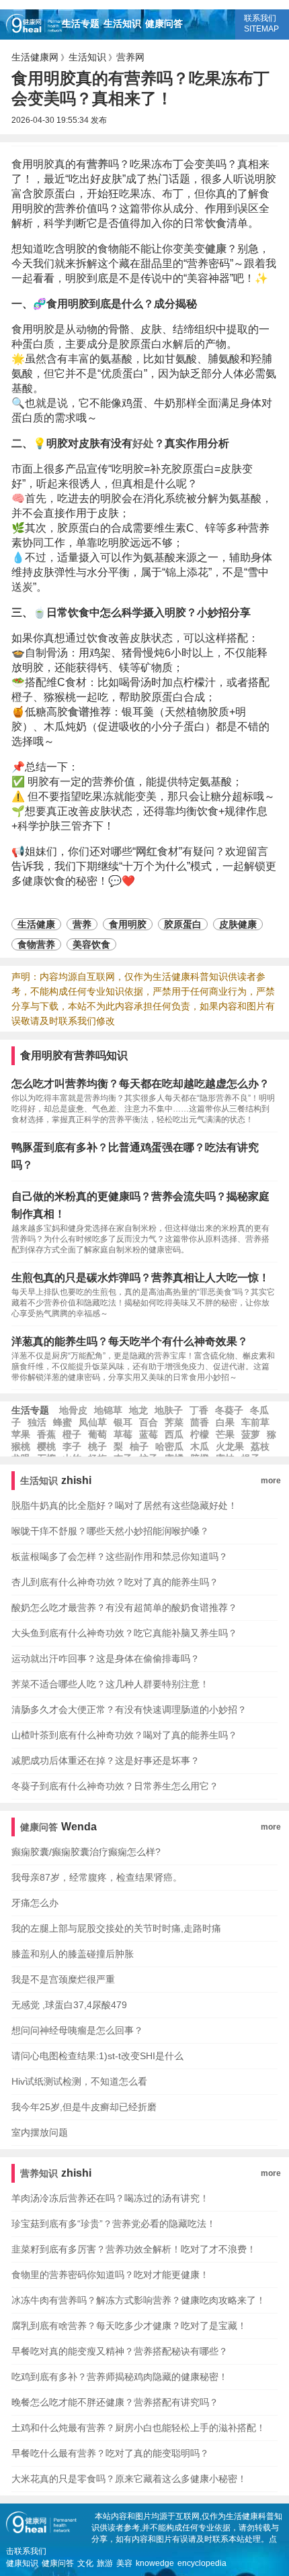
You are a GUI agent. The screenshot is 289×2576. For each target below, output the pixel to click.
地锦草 (108, 1410)
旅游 (105, 2563)
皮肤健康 (238, 924)
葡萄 (97, 1434)
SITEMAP (261, 29)
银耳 (123, 1422)
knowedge (155, 2563)
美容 (124, 2563)
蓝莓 (149, 1434)
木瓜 (200, 1446)
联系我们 (260, 18)
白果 (225, 1422)
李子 (72, 1446)
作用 (216, 208)
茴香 (200, 1422)
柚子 (139, 1446)
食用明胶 (128, 924)
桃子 (97, 1446)
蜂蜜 (63, 1422)
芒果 (225, 1434)
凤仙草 (93, 1422)
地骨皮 (73, 1410)
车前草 (255, 1422)
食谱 (79, 712)
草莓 (123, 1434)
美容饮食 (91, 944)
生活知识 (122, 23)
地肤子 (169, 1410)
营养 (97, 164)
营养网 (130, 57)
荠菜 (174, 1422)
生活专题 (81, 23)
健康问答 (164, 23)
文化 (85, 2563)
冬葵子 (229, 1410)
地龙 (138, 1410)
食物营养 (36, 944)
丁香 (199, 1410)
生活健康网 (35, 57)
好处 (143, 443)
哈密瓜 (169, 1446)
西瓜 (174, 1434)
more (271, 1481)
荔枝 (260, 1446)
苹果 (21, 1434)
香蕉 (46, 1434)
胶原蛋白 (183, 924)
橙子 (72, 1434)
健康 (216, 249)
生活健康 (36, 924)
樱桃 (46, 1446)
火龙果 (230, 1446)
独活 (37, 1422)
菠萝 (251, 1434)
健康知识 (22, 2563)
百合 (149, 1422)
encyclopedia (202, 2563)
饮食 (216, 223)
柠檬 (200, 1434)
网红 (147, 851)
